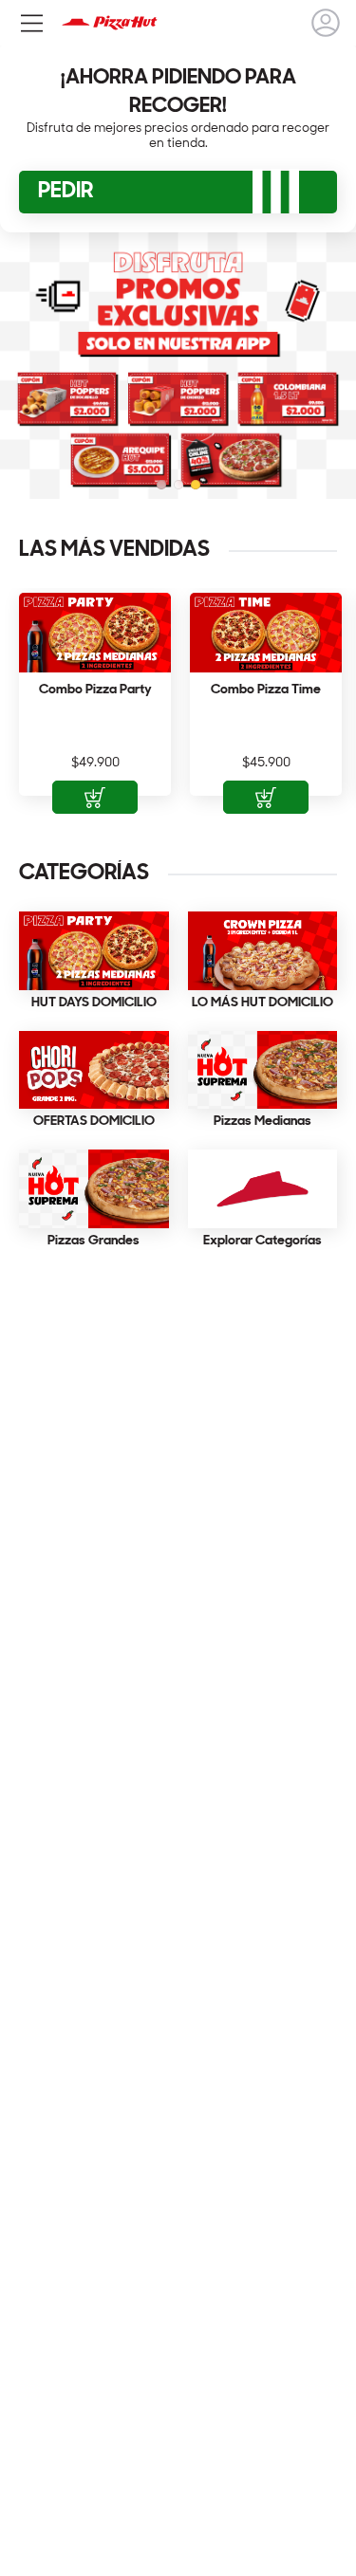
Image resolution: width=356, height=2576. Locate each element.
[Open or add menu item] (95, 797)
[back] (326, 23)
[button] (161, 485)
